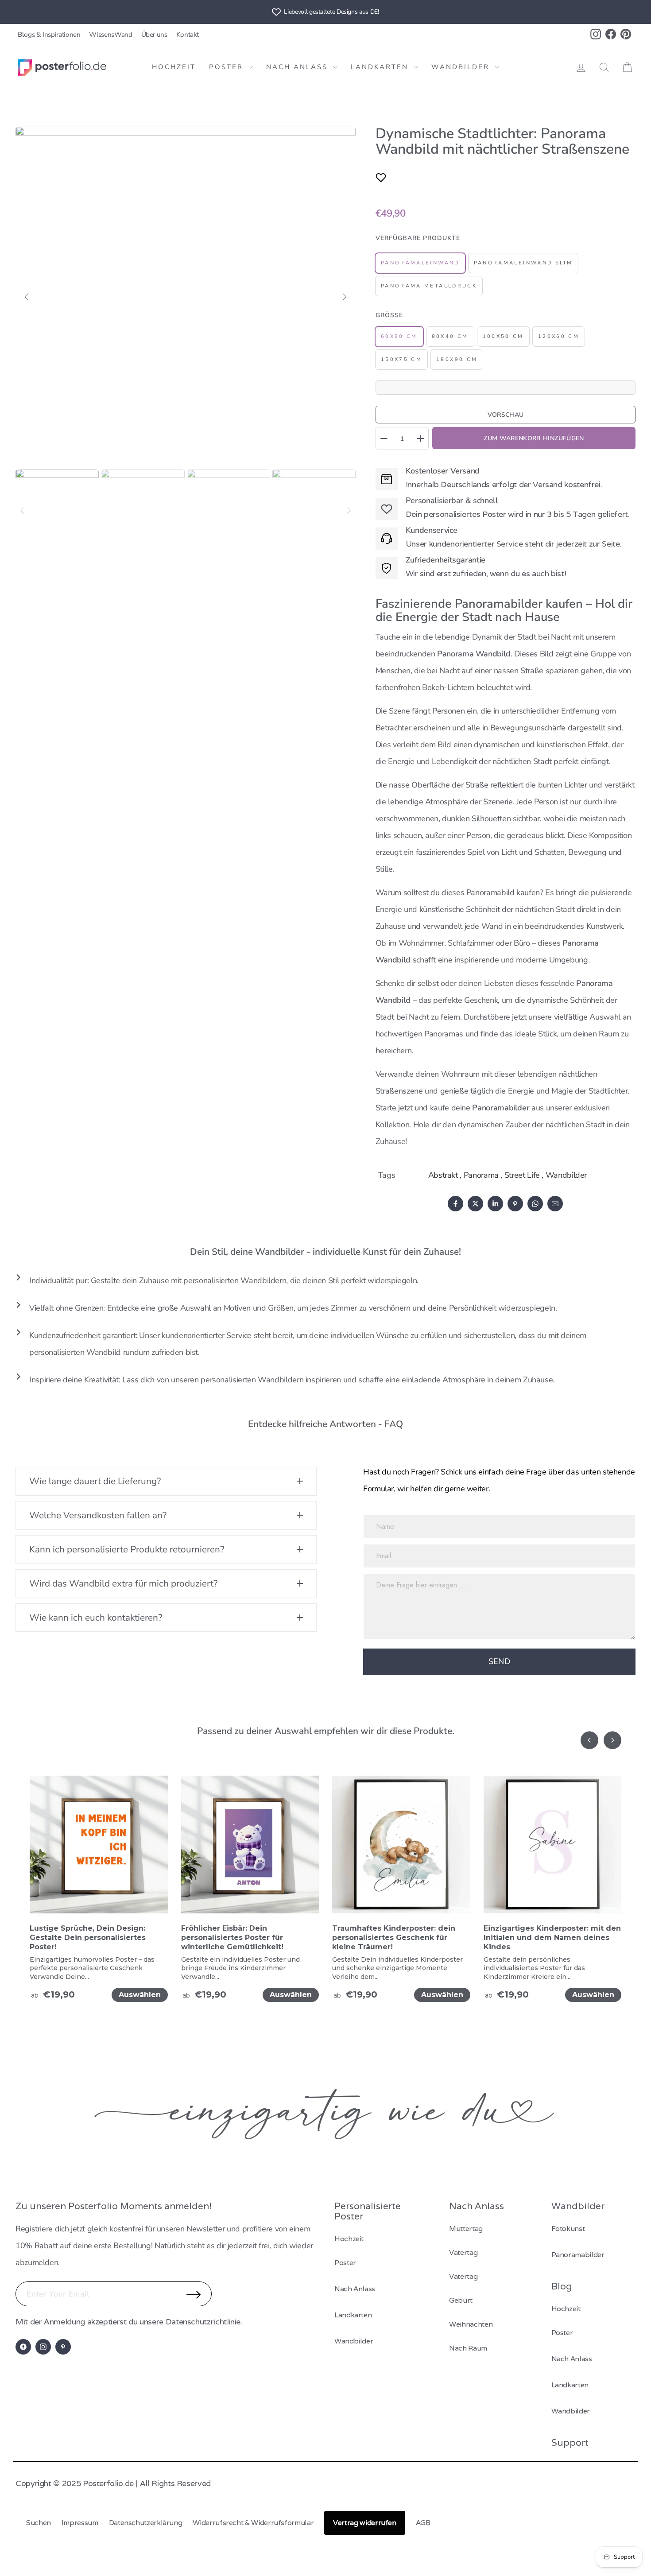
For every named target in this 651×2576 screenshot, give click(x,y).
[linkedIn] (495, 1204)
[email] (555, 1204)
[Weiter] (345, 297)
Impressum (80, 2523)
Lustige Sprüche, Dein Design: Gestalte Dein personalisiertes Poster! (88, 1938)
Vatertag (463, 2252)
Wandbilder (462, 67)
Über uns (154, 35)
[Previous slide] (589, 1740)
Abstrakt (443, 1175)
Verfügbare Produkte (418, 238)
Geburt (461, 2300)
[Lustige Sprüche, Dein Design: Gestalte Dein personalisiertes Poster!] (99, 1850)
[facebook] (455, 1204)
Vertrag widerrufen (365, 2523)
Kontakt (188, 35)
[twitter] (475, 1204)
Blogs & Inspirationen (49, 35)
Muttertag (466, 2229)
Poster (228, 67)
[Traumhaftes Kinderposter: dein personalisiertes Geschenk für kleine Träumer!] (401, 1850)
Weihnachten (471, 2324)
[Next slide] (612, 1740)
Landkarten (381, 67)
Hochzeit (174, 67)
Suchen (39, 2523)
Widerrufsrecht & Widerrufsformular (253, 2523)
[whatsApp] (535, 1204)
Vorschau (506, 415)
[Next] (349, 511)
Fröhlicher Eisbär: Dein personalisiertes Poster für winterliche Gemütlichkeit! (232, 1938)
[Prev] (22, 511)
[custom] (23, 2347)
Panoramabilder (578, 2255)
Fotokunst (568, 2229)
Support (570, 2442)
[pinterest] (515, 1204)
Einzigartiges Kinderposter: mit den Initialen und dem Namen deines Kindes (552, 1938)
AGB (423, 2523)
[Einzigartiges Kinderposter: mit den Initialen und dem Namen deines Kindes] (553, 1850)
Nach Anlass (298, 67)
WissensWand (110, 35)
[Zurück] (27, 297)
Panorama (481, 1175)
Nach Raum (468, 2348)
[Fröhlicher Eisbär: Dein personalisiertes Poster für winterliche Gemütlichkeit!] (250, 1850)
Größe (389, 315)
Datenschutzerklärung (146, 2523)
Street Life (522, 1175)
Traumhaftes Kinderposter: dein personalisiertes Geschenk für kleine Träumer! (394, 1938)
